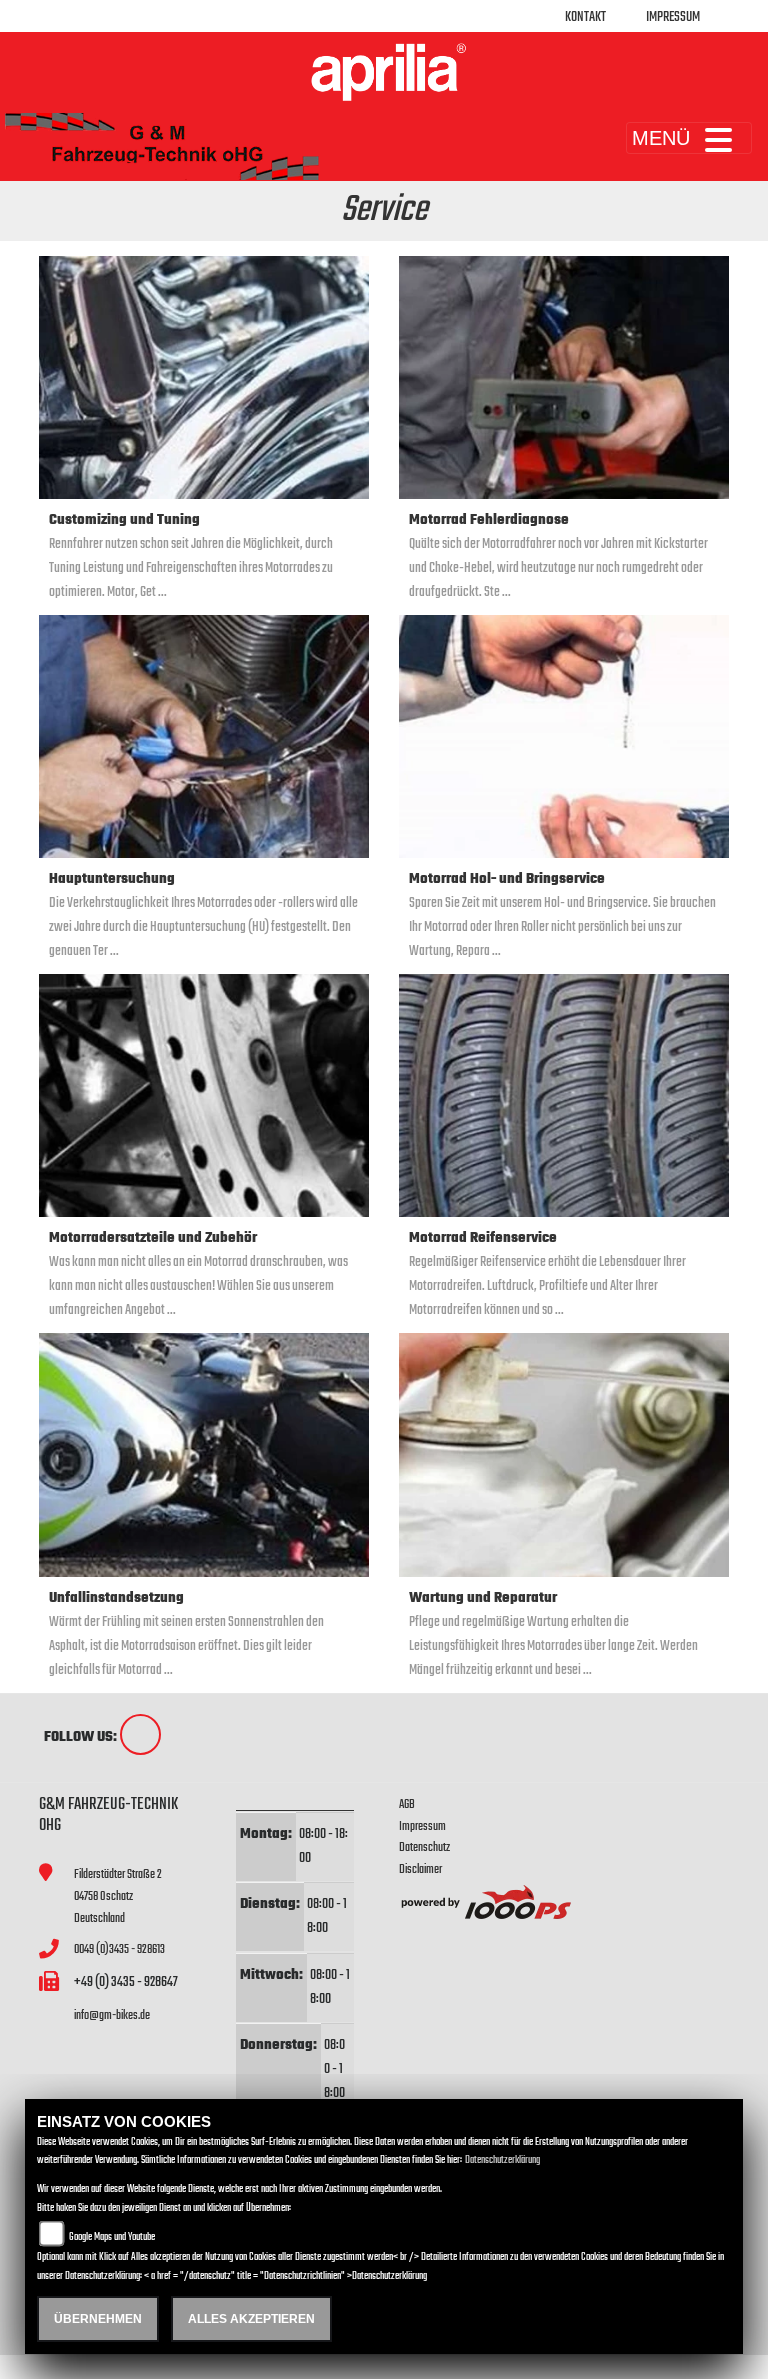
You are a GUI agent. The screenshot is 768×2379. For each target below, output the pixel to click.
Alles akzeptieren (251, 2319)
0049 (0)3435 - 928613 (119, 1949)
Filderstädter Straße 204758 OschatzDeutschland (118, 1896)
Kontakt (585, 17)
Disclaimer (420, 1869)
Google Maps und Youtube (112, 2237)
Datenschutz (424, 1847)
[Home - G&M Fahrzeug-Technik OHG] (384, 72)
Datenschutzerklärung (502, 2160)
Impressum (673, 17)
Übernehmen (98, 2319)
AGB (407, 1804)
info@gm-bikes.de (112, 2015)
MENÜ (661, 138)
